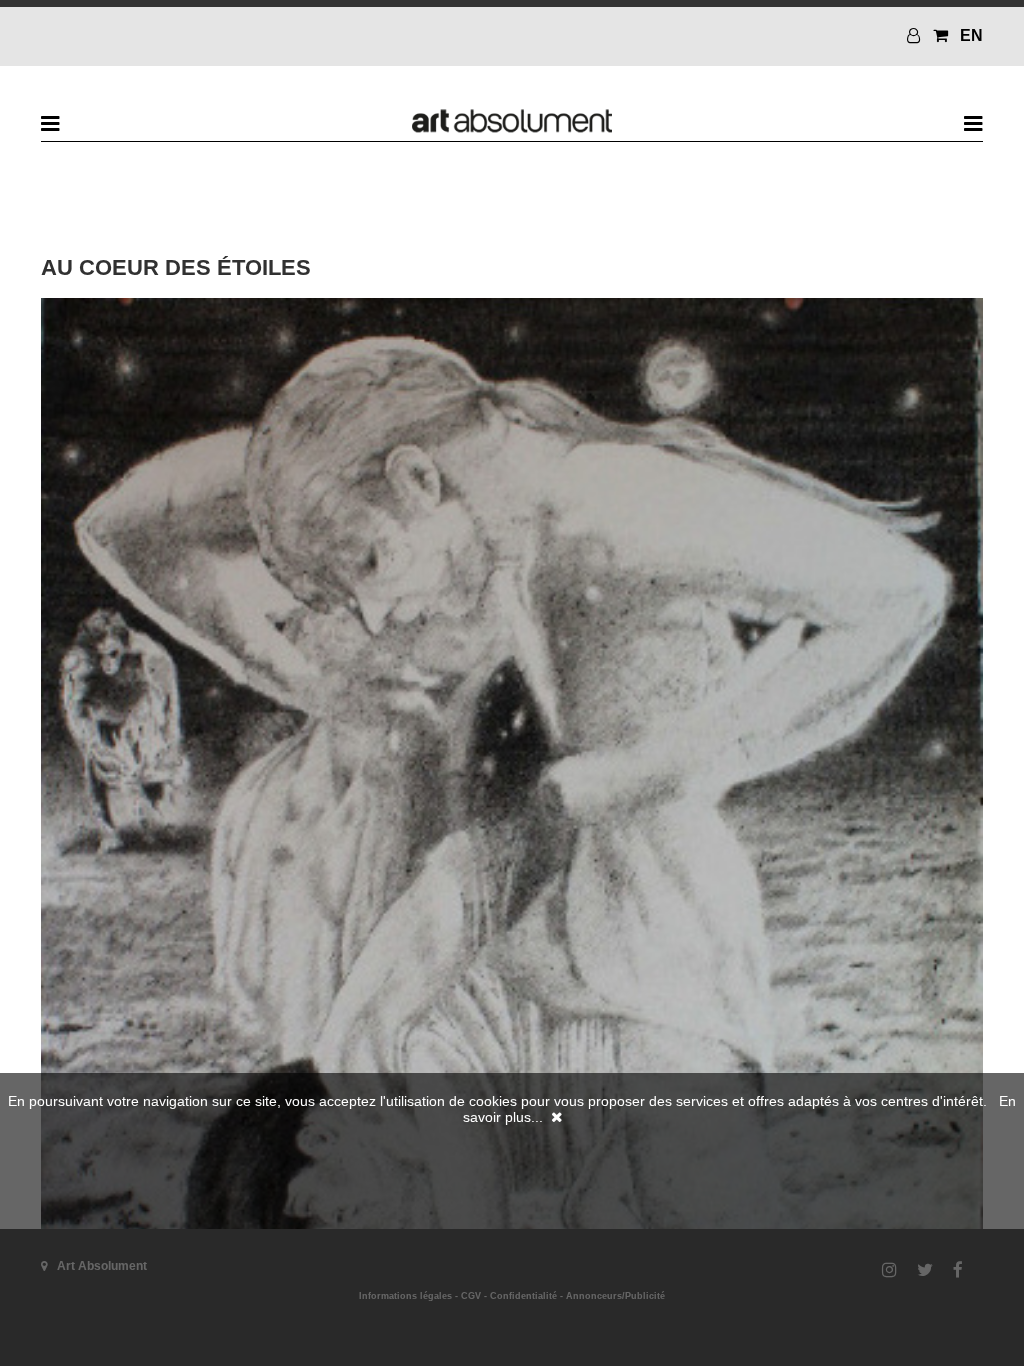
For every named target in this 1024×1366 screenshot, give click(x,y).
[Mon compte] (916, 35)
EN (971, 35)
